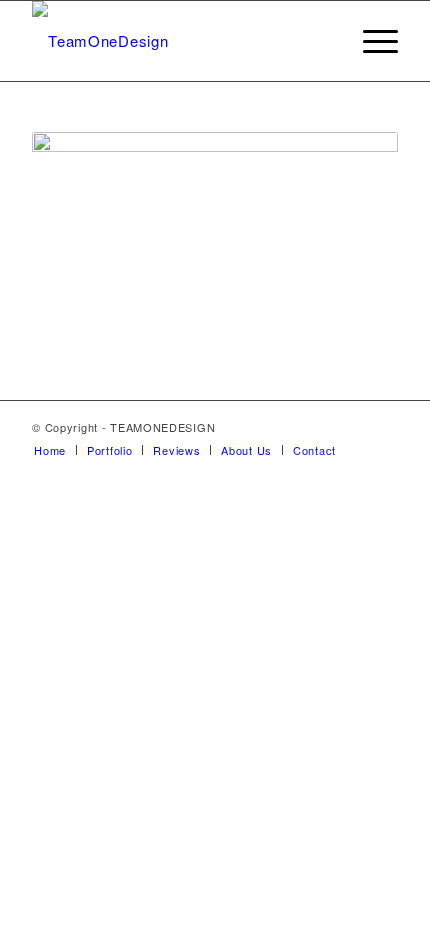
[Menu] (370, 41)
